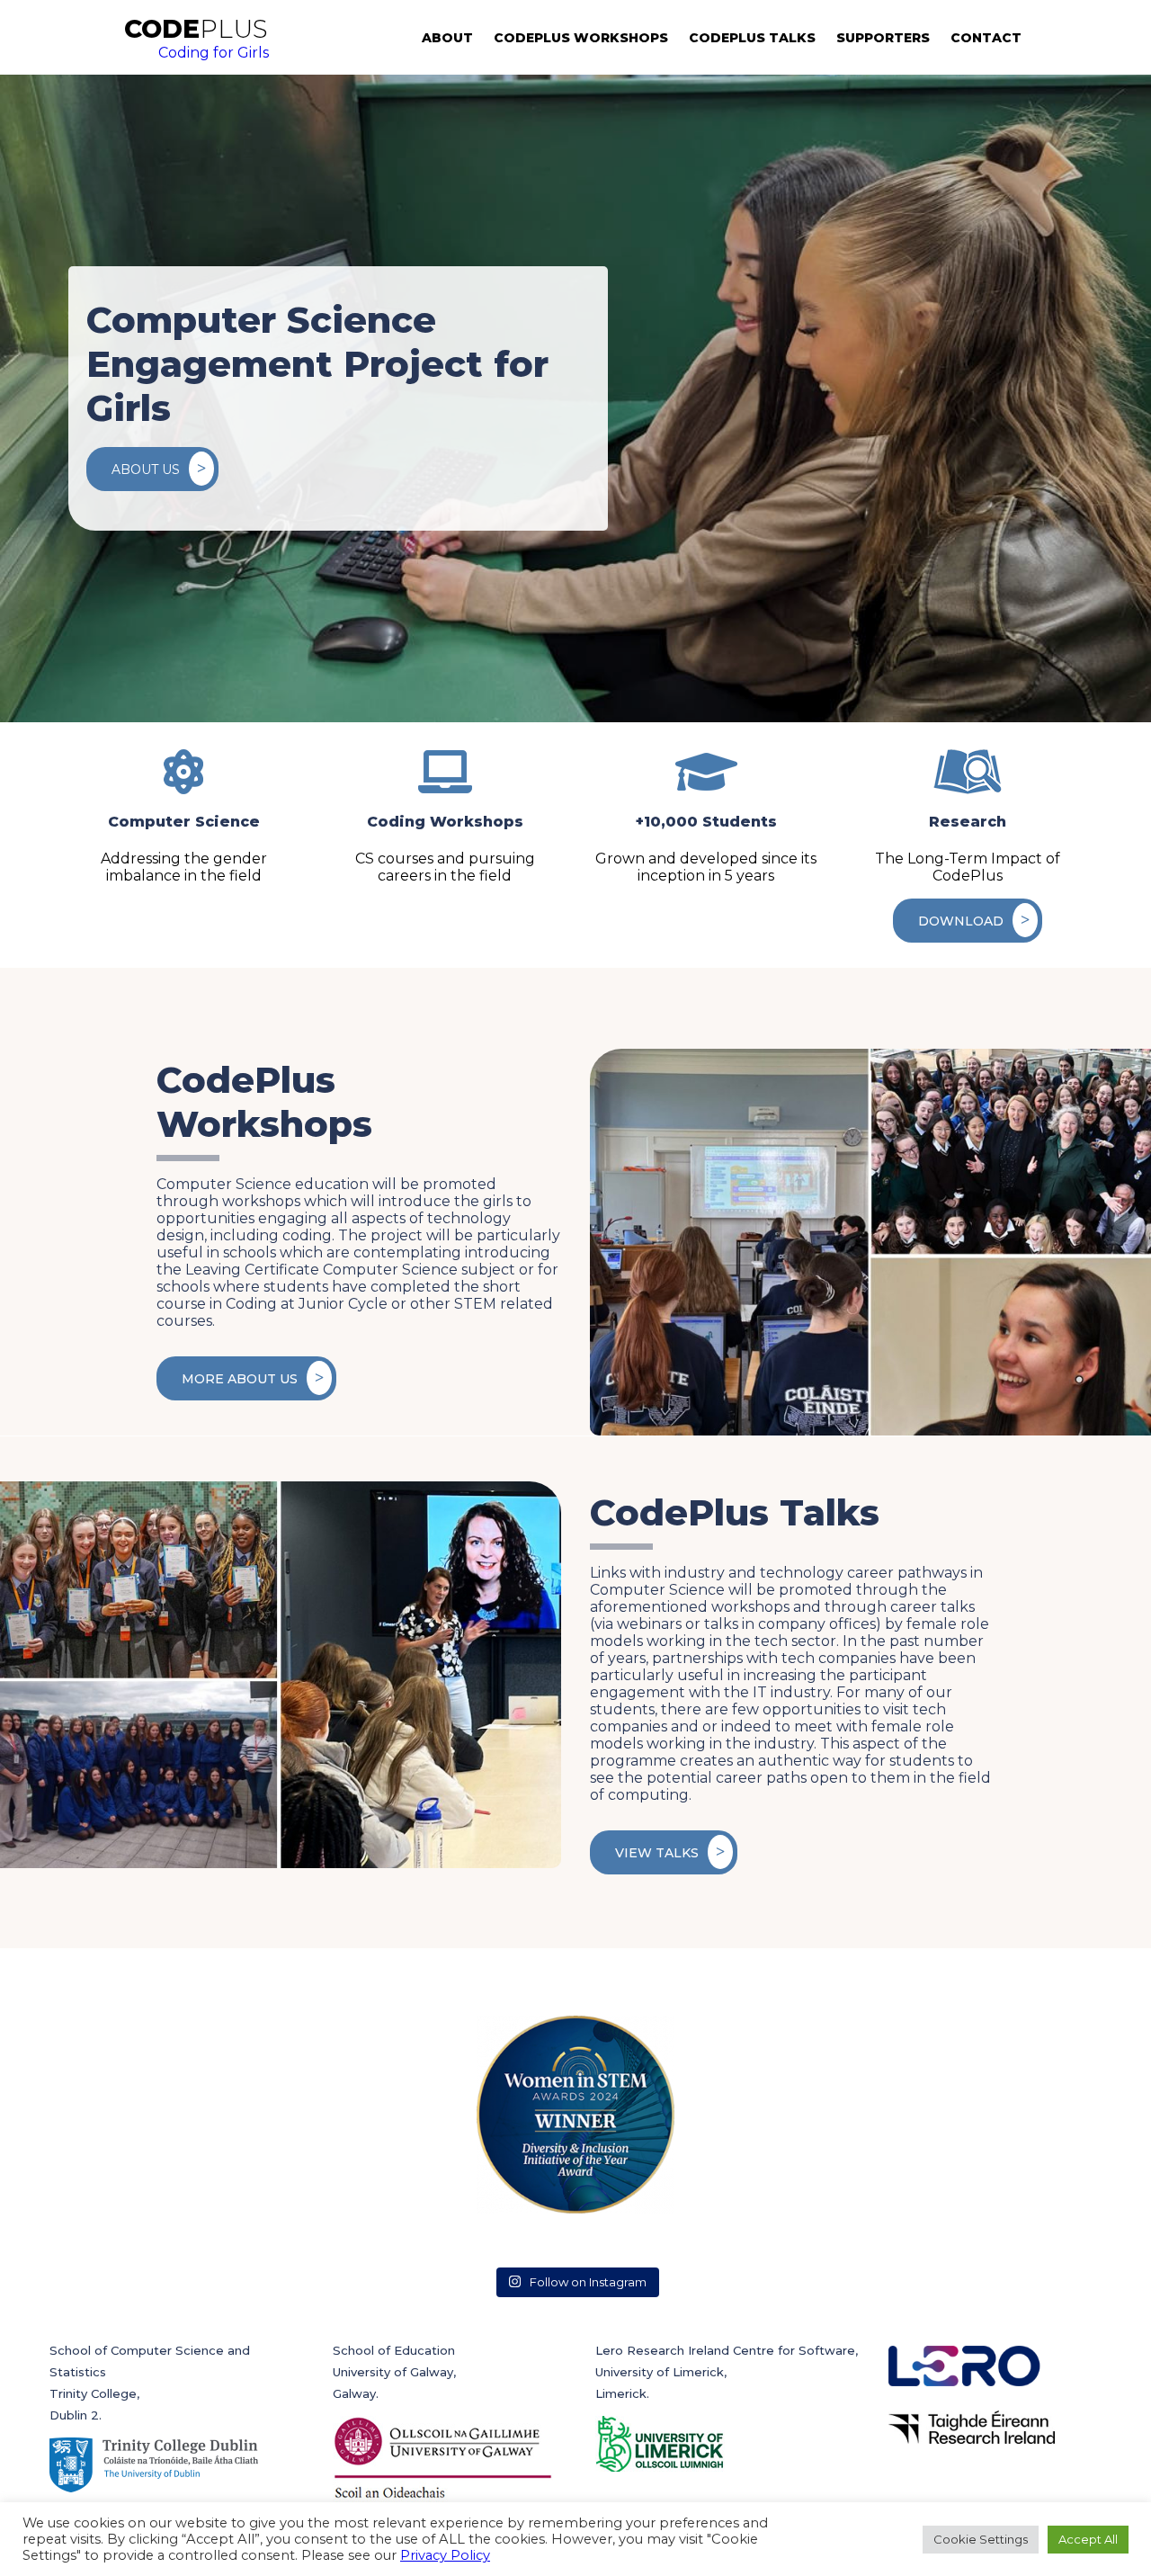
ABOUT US (146, 470)
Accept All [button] (1088, 2539)
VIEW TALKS (657, 1853)
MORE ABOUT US (240, 1379)
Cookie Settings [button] (981, 2539)
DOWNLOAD (961, 921)
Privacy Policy (445, 2555)
